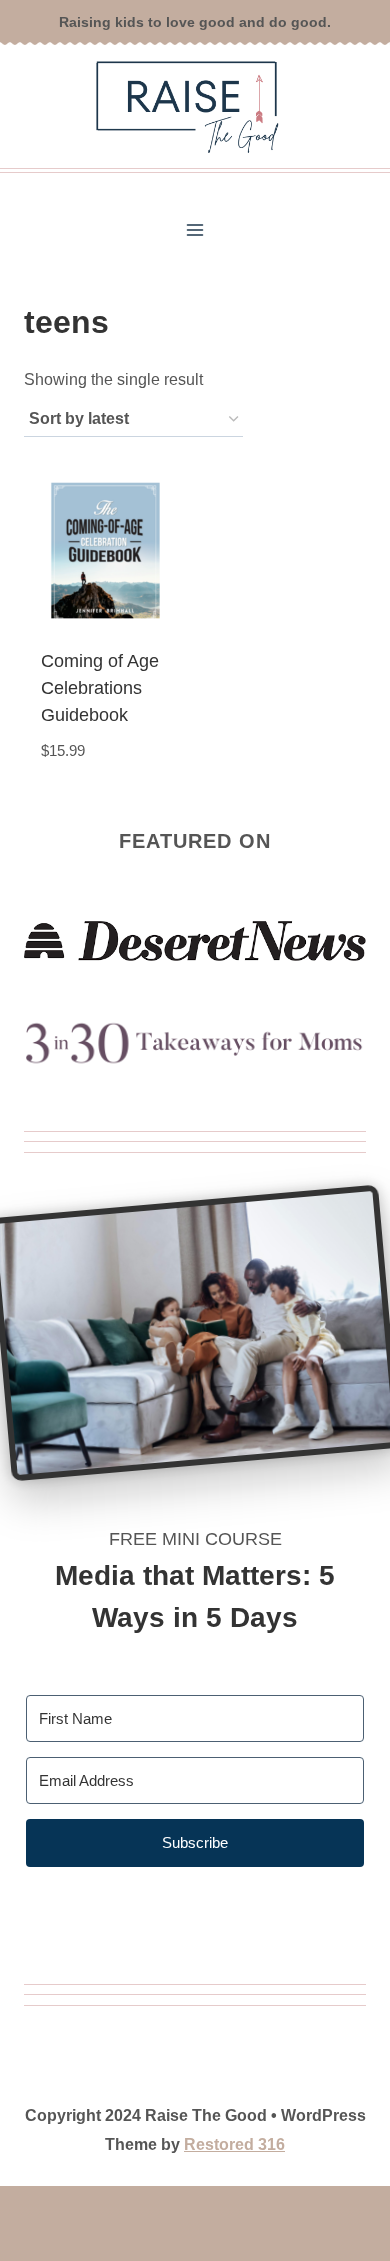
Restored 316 (234, 2144)
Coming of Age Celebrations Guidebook (100, 688)
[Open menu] (195, 230)
